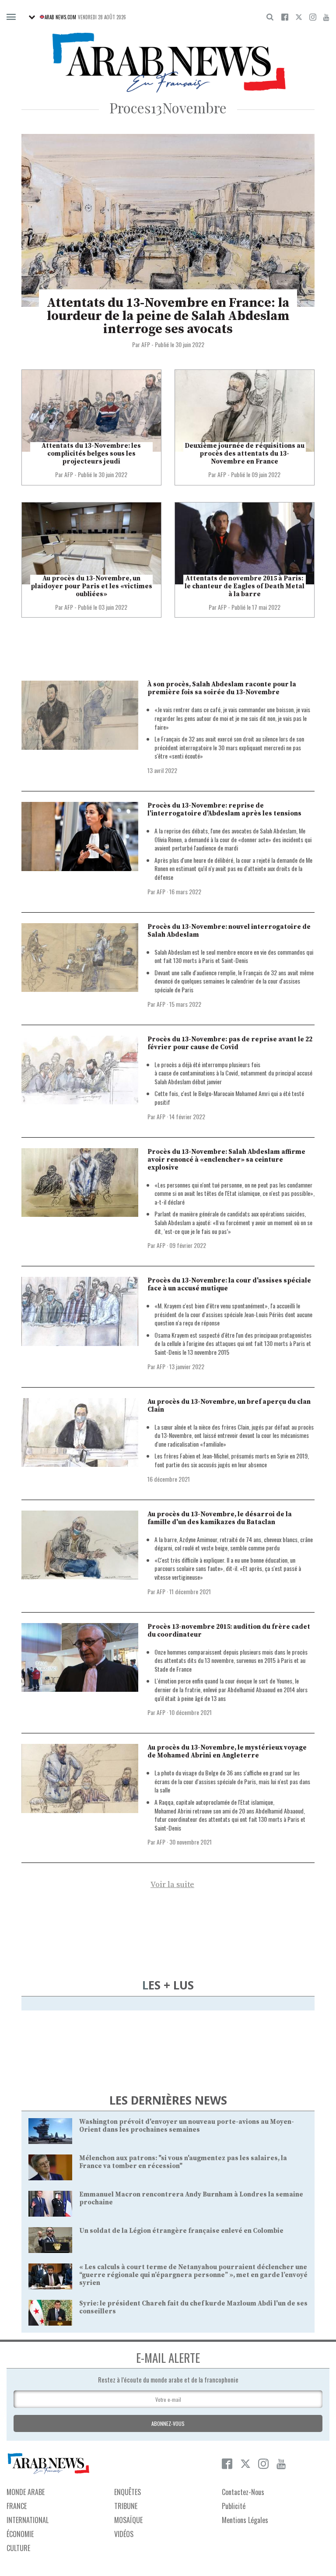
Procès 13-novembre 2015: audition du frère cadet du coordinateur (229, 1631)
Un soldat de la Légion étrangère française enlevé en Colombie (181, 2231)
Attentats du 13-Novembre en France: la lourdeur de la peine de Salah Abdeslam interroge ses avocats (168, 316)
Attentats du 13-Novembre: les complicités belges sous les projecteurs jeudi (91, 454)
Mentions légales (245, 2520)
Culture (18, 2548)
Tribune (126, 2506)
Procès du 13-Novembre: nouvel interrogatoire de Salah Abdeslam (229, 931)
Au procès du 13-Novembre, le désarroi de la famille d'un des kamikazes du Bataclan (220, 1518)
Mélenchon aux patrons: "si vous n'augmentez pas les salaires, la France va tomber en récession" (183, 2162)
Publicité (234, 2506)
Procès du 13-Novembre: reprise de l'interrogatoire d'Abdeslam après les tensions (224, 810)
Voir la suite (172, 1885)
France (17, 2506)
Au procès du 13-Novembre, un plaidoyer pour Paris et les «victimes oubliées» (91, 586)
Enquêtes (128, 2492)
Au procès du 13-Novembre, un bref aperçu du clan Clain (229, 1406)
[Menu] (11, 17)
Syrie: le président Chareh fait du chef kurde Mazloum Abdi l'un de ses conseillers (193, 2307)
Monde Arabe (26, 2492)
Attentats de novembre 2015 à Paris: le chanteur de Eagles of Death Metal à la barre (245, 586)
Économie (20, 2534)
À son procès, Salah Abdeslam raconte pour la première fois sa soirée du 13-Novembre (222, 688)
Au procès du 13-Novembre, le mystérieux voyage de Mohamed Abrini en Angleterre (227, 1752)
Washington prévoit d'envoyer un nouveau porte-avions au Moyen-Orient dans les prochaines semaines (187, 2126)
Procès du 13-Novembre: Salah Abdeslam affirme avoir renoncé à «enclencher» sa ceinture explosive (226, 1160)
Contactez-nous (243, 2492)
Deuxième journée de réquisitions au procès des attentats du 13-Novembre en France (245, 454)
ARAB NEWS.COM (60, 17)
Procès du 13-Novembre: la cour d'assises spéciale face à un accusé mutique (229, 1284)
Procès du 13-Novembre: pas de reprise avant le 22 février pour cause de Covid (230, 1043)
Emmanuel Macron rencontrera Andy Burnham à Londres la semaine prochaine (191, 2198)
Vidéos (124, 2534)
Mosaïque (128, 2520)
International (28, 2520)
